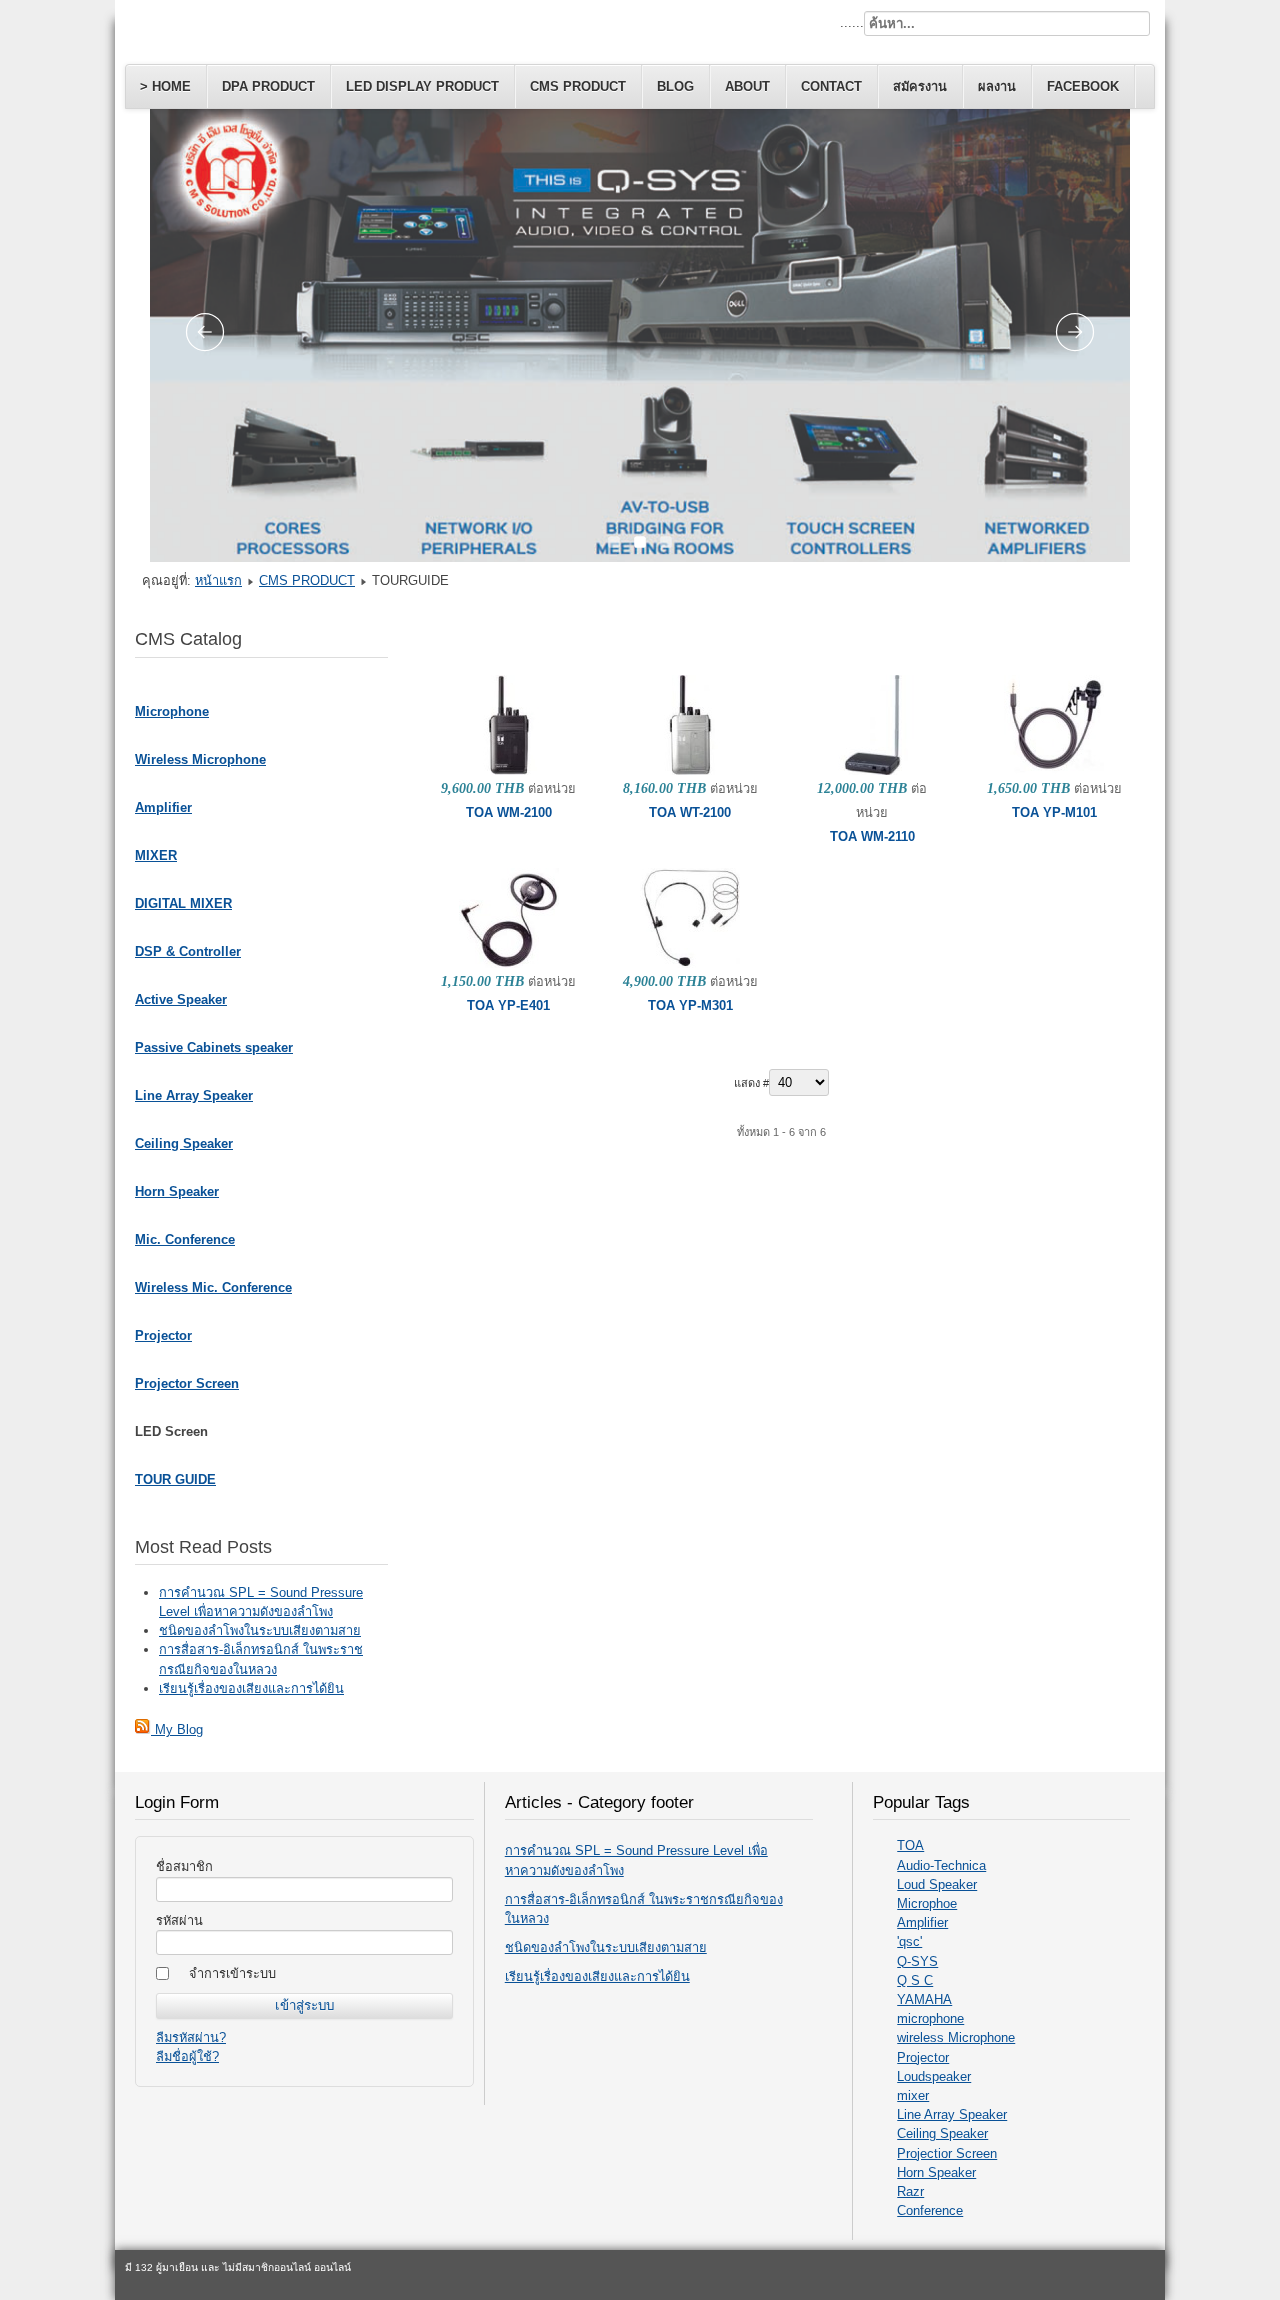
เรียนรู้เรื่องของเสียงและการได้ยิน (597, 1976)
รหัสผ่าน (179, 1920)
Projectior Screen (947, 2153)
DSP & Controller (188, 951)
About (747, 86)
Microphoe (927, 1903)
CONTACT (831, 86)
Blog (675, 86)
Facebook (1083, 86)
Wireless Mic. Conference (213, 1287)
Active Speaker (181, 999)
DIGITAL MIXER (183, 903)
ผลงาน (997, 86)
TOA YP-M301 (690, 1005)
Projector (163, 1335)
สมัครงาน (920, 86)
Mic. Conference (185, 1239)
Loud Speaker (937, 1884)
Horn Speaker (177, 1191)
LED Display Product (422, 86)
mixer (913, 2095)
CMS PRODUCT (578, 86)
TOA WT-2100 (690, 812)
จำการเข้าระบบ (232, 1973)
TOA (910, 1845)
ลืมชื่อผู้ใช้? (187, 2056)
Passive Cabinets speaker (214, 1047)
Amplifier (163, 807)
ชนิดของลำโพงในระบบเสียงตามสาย (606, 1947)
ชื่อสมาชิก (184, 1866)
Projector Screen (187, 1383)
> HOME (165, 86)
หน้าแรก (218, 580)
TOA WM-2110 (872, 836)
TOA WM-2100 (509, 812)
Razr (910, 2191)
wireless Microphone (956, 2037)
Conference (930, 2210)
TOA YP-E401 (508, 1005)
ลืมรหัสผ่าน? (191, 2037)
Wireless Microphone (200, 759)
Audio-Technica (941, 1865)
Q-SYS (917, 1961)
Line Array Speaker (194, 1095)
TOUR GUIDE (175, 1479)
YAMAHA (924, 1999)
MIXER (156, 855)
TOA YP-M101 (1054, 812)
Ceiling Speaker (184, 1143)
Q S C (915, 1980)
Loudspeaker (934, 2076)
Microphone (172, 711)
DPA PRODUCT (268, 86)
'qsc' (909, 1941)
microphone (930, 2018)
